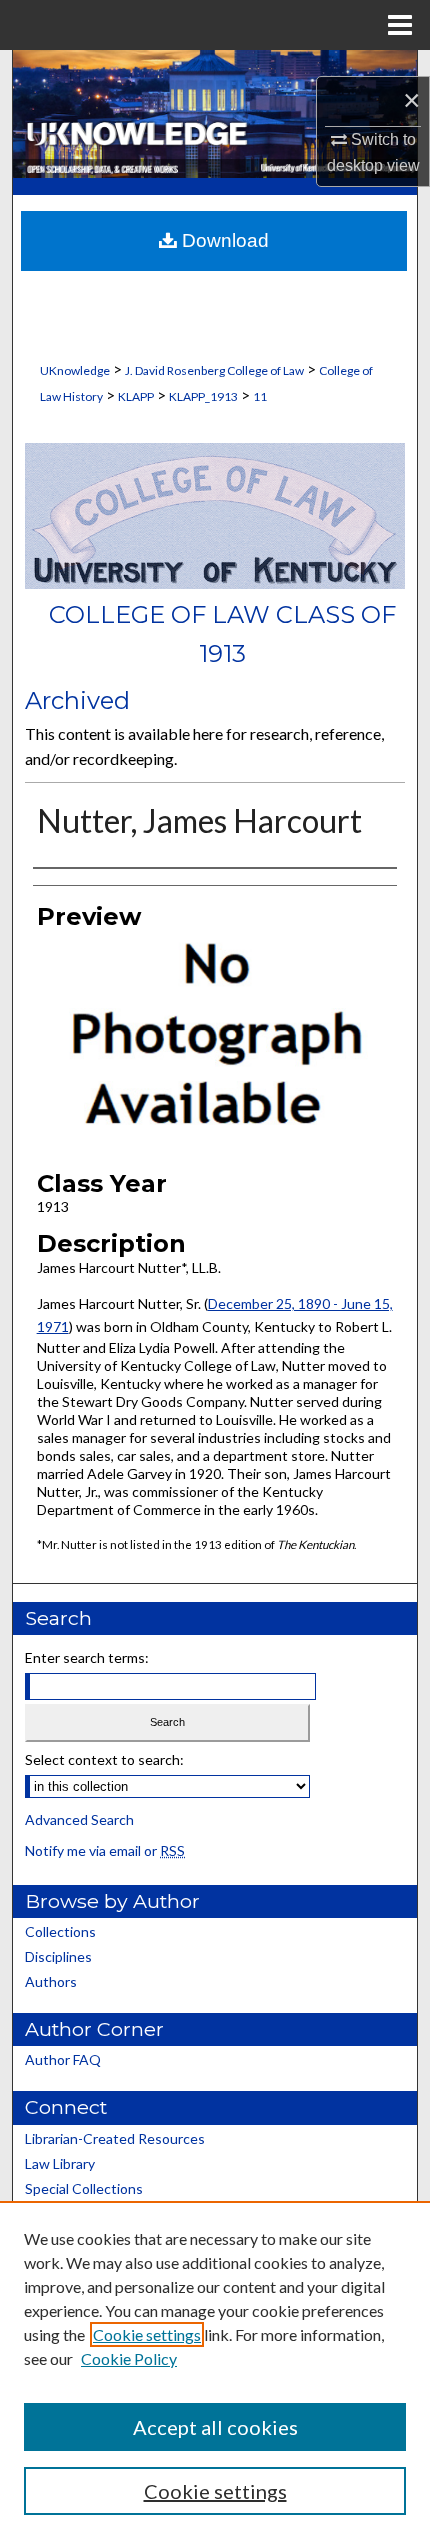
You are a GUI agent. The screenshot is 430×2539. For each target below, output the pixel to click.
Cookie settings (147, 2334)
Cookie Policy (129, 2358)
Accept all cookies (215, 2427)
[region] (215, 2370)
